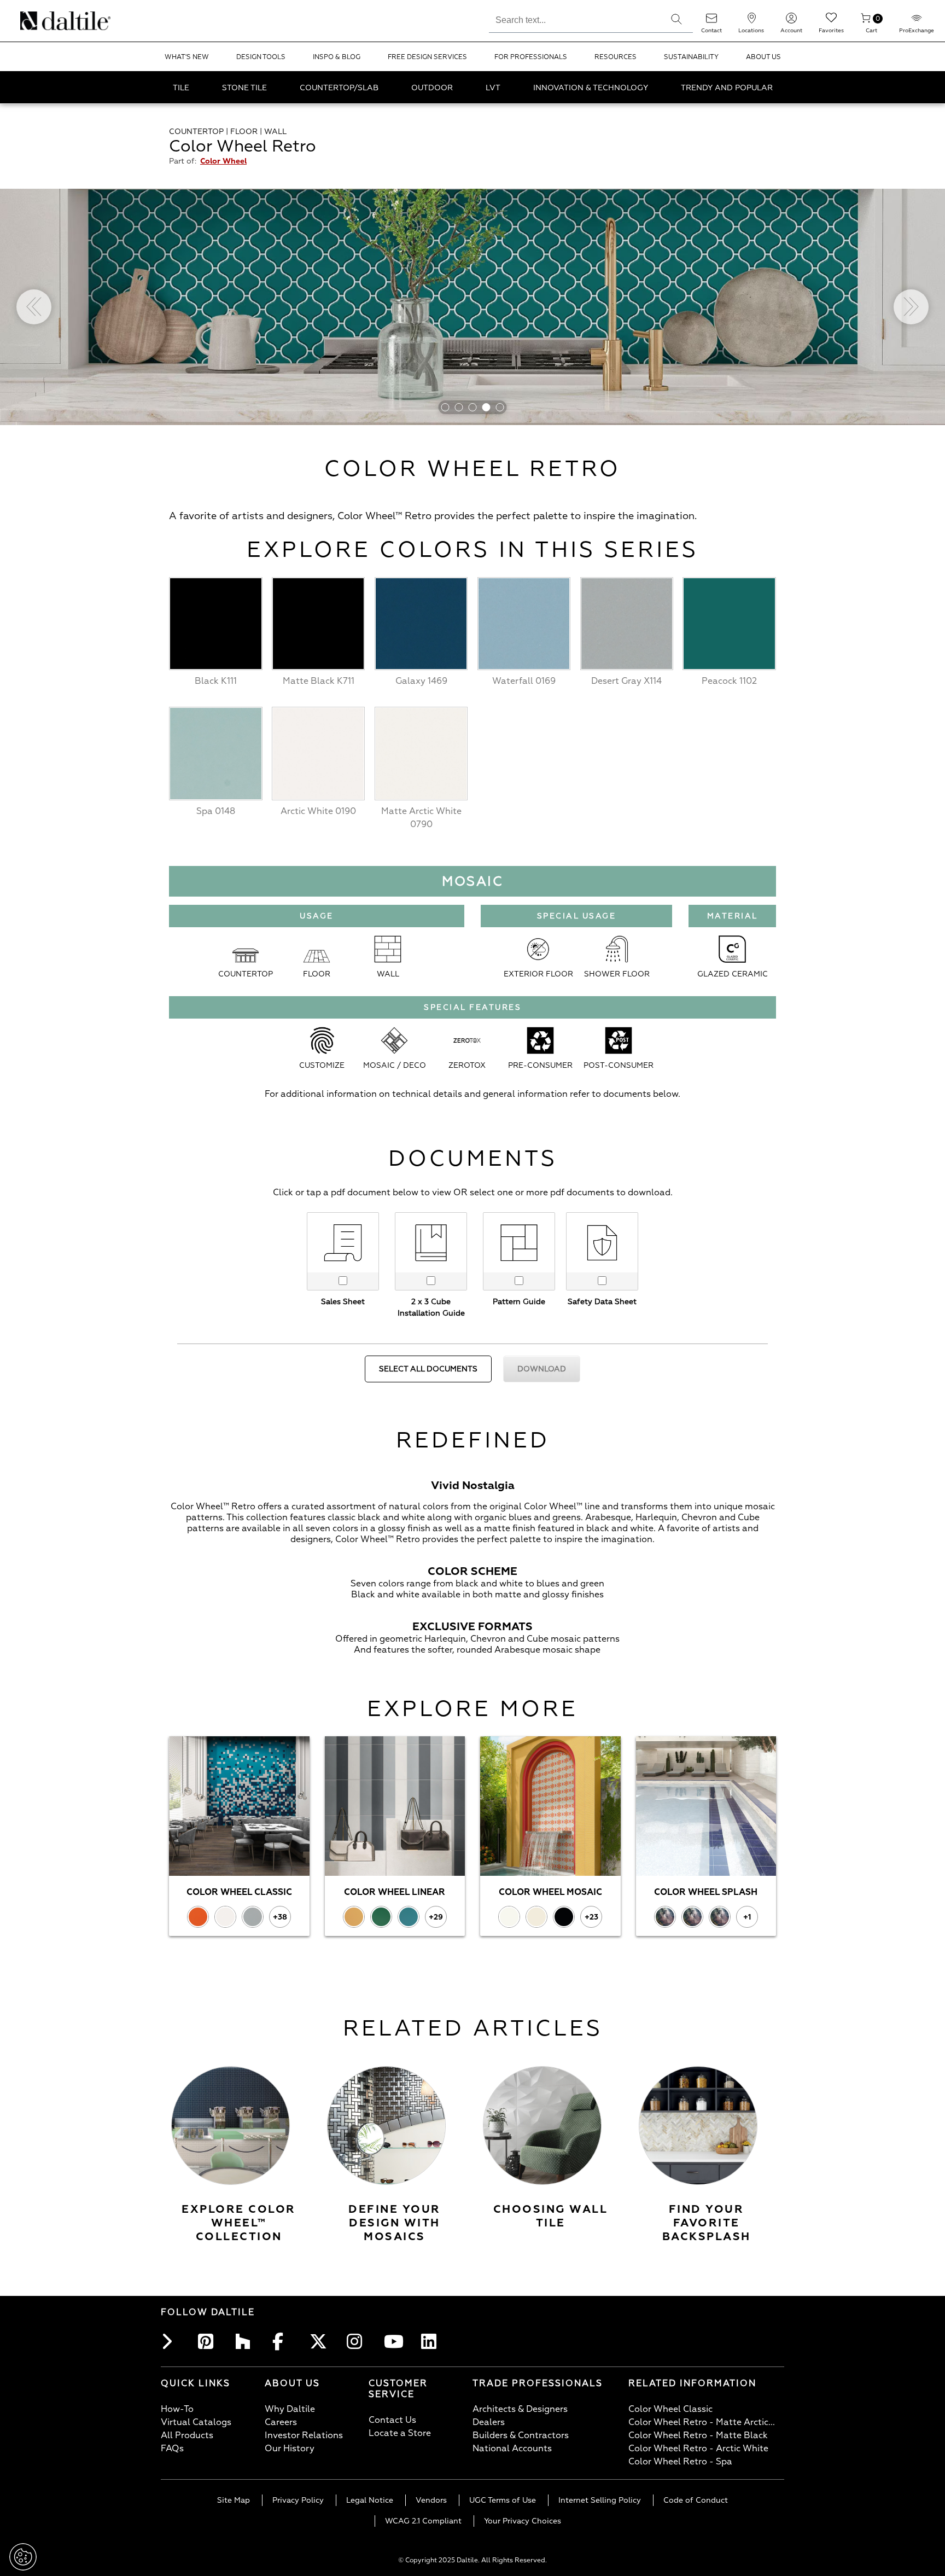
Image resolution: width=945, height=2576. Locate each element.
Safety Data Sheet (602, 1302)
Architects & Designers (520, 2409)
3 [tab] (473, 407)
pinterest (209, 2341)
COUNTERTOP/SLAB (339, 88)
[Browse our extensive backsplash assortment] (698, 2126)
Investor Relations (304, 2435)
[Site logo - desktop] (34, 21)
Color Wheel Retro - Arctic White (698, 2449)
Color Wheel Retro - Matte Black (698, 2435)
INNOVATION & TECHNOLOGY (591, 88)
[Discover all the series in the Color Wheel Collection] (231, 2126)
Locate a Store (400, 2433)
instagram (358, 2341)
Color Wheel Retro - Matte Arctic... (702, 2422)
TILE (181, 88)
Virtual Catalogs (196, 2422)
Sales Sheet (343, 1302)
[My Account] (791, 22)
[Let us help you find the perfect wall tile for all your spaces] (542, 2126)
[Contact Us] (711, 22)
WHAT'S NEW (187, 57)
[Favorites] (831, 22)
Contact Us (392, 2420)
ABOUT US (763, 57)
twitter (320, 2341)
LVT (493, 88)
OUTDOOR (432, 88)
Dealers (489, 2422)
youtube (395, 2341)
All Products (187, 2435)
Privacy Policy (298, 2500)
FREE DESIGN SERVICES (427, 57)
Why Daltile (290, 2409)
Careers (281, 2422)
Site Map (234, 2500)
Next (911, 307)
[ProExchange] (917, 22)
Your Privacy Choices (523, 2521)
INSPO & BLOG (337, 57)
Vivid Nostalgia (473, 1485)
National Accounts (512, 2449)
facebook (283, 2341)
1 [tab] (445, 407)
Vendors (431, 2500)
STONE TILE (244, 88)
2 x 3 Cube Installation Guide (431, 1307)
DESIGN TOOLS (261, 57)
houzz (246, 2341)
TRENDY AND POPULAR (727, 88)
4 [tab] (486, 407)
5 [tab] (500, 407)
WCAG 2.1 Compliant (423, 2521)
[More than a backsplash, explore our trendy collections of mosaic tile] (386, 2126)
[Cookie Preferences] (23, 2557)
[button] (676, 19)
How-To (177, 2409)
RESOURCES (616, 57)
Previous (34, 307)
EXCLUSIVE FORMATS (472, 1627)
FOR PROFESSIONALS (531, 57)
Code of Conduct (696, 2500)
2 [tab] (459, 407)
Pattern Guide (519, 1302)
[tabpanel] (472, 307)
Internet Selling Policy (600, 2500)
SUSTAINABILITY (691, 57)
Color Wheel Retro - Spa (680, 2462)
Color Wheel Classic (670, 2409)
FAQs (172, 2449)
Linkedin (432, 2341)
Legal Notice (370, 2500)
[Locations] (751, 22)
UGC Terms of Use (503, 2500)
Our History (290, 2449)
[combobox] (574, 19)
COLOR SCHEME (472, 1571)
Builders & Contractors (521, 2435)
